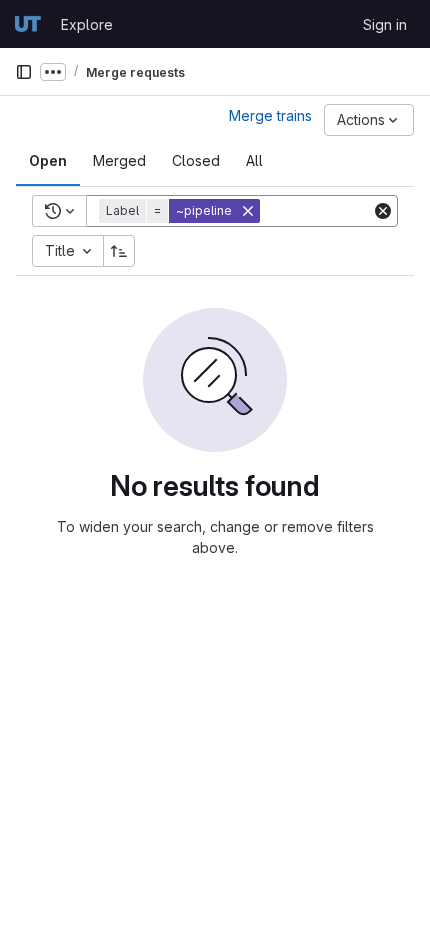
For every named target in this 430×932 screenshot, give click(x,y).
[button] (181, 211)
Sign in (385, 24)
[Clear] (383, 211)
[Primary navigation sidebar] (24, 72)
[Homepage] (28, 24)
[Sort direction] (119, 251)
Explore (87, 24)
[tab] (48, 161)
